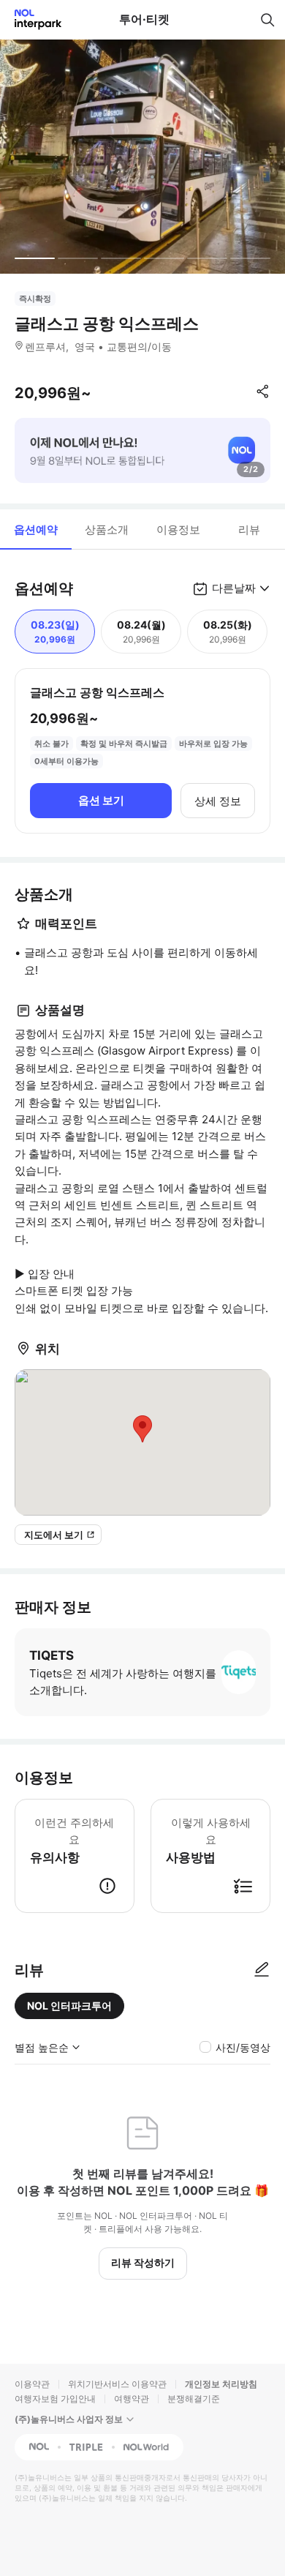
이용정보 (178, 529)
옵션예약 (36, 529)
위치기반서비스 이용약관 (117, 2384)
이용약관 (32, 2384)
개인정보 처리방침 (221, 2384)
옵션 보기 (101, 800)
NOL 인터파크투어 (69, 2006)
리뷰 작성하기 (143, 2262)
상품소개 (107, 529)
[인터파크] (32, 19)
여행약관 (132, 2399)
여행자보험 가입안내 (55, 2399)
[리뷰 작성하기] (262, 1970)
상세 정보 (218, 801)
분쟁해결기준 (194, 2399)
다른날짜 (234, 588)
